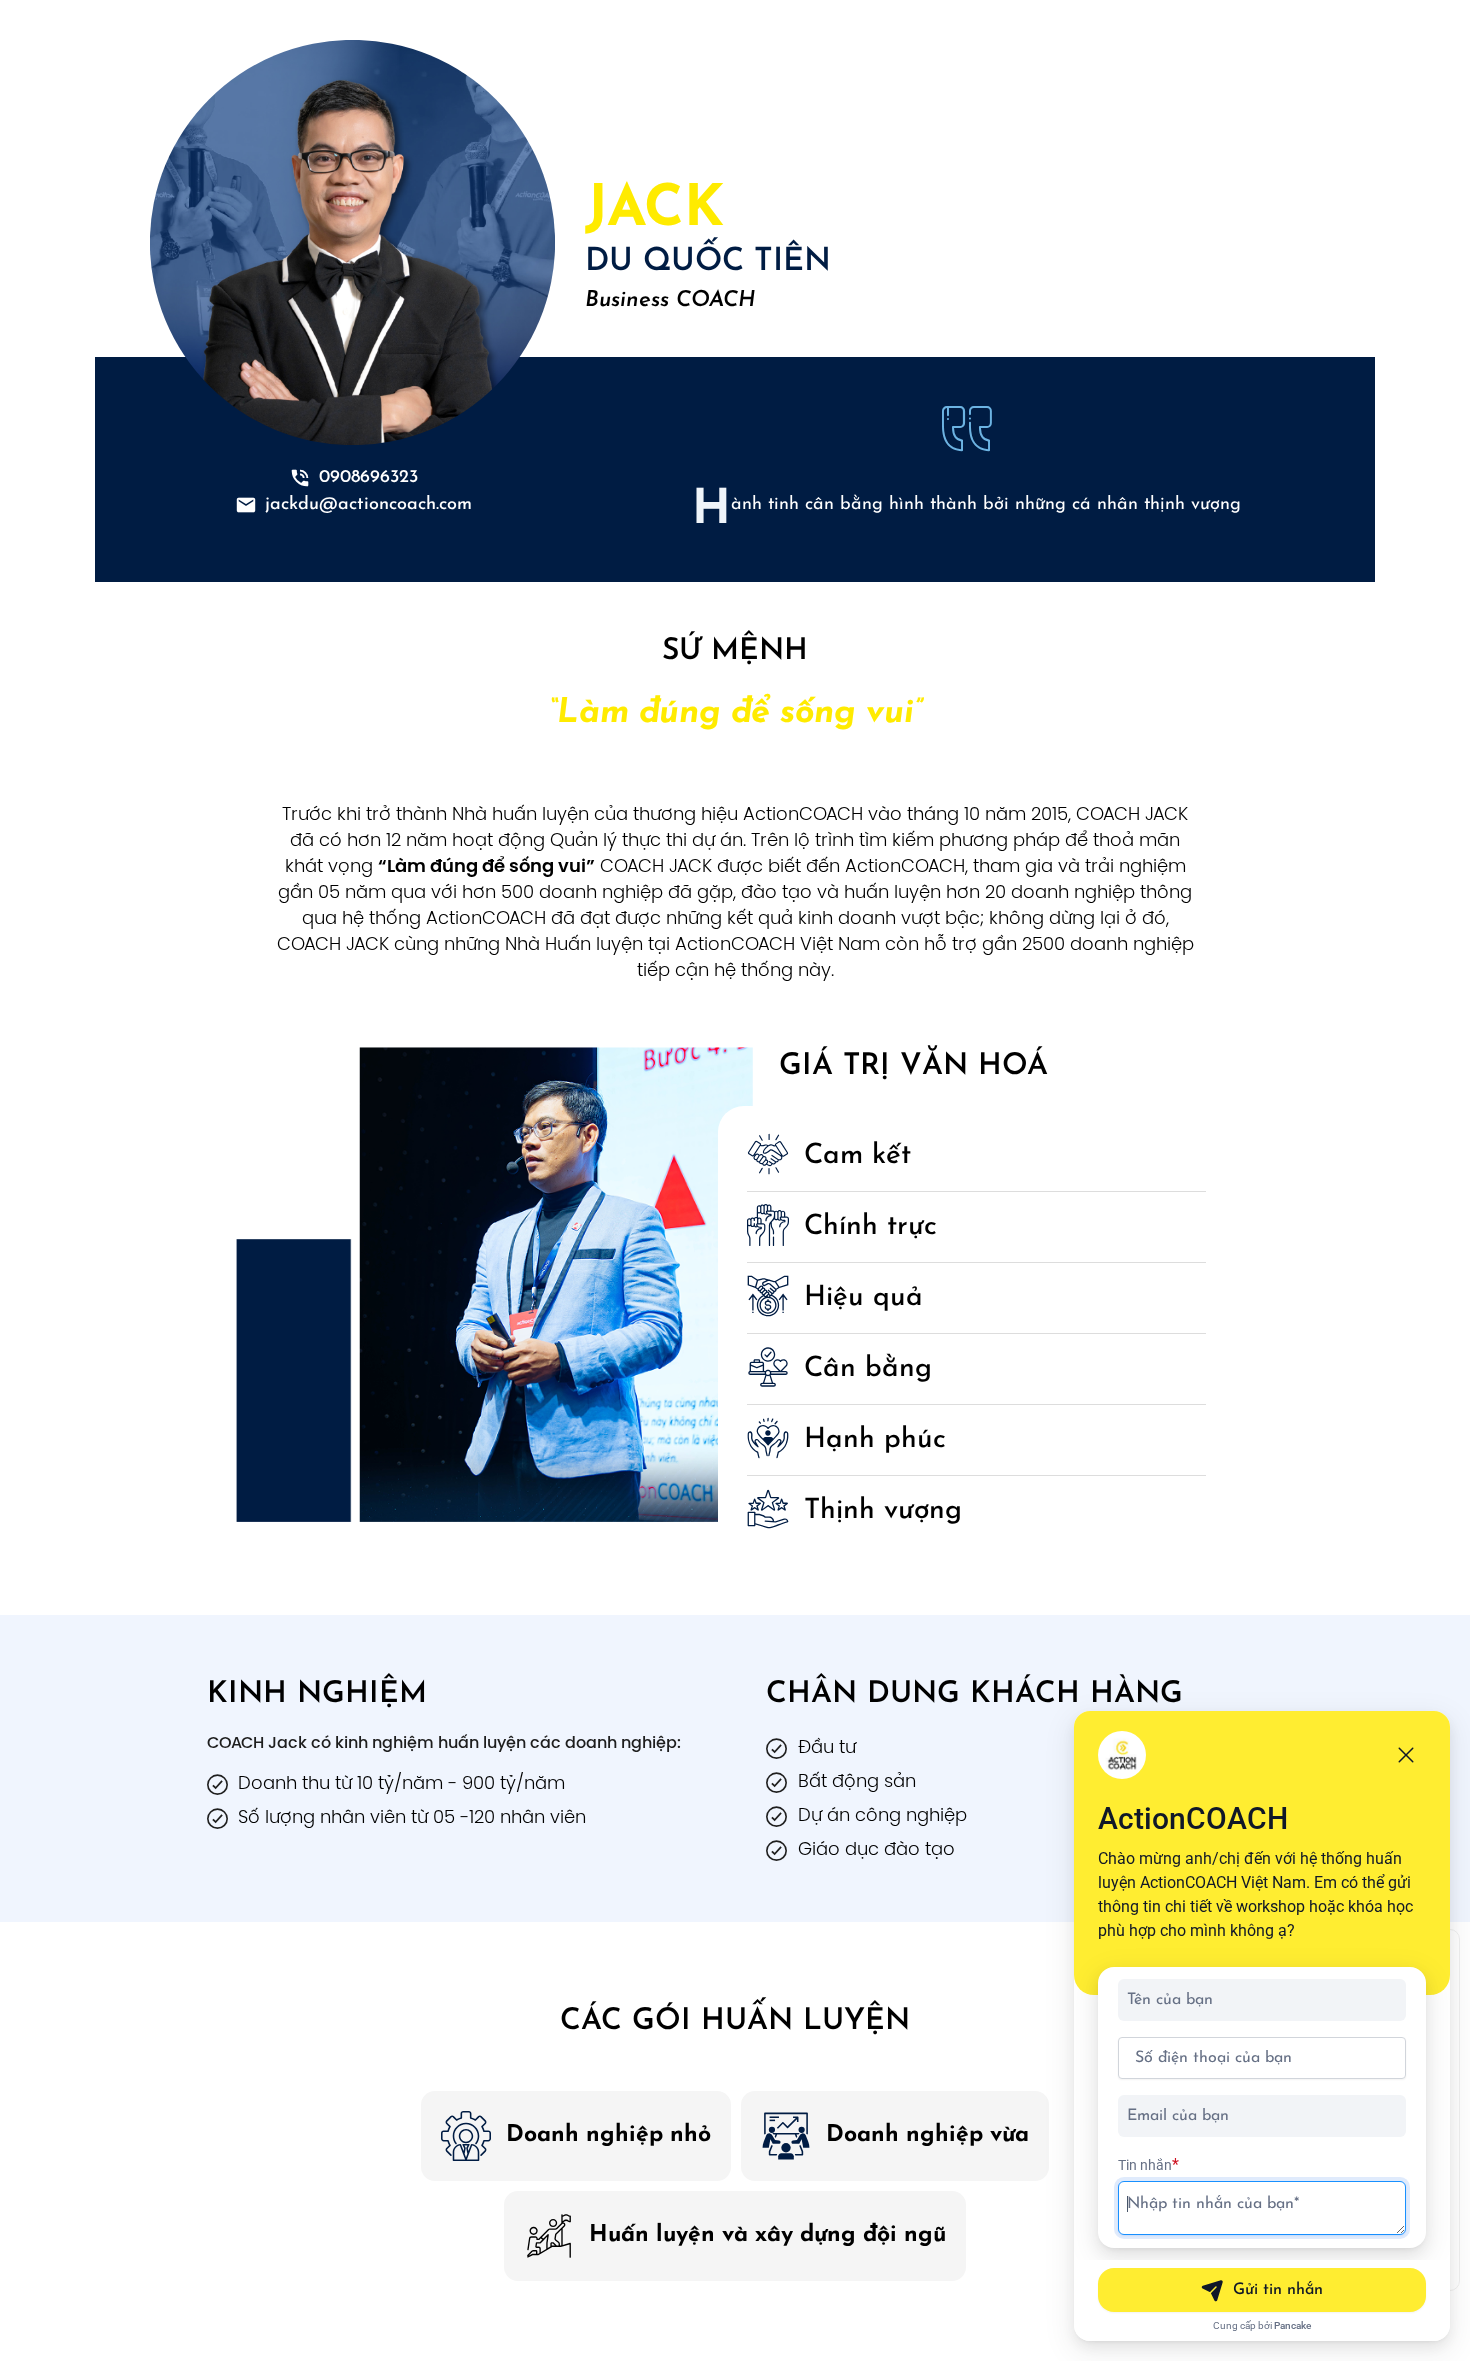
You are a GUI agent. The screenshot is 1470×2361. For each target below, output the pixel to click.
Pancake (1292, 2325)
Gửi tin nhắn (1278, 2290)
